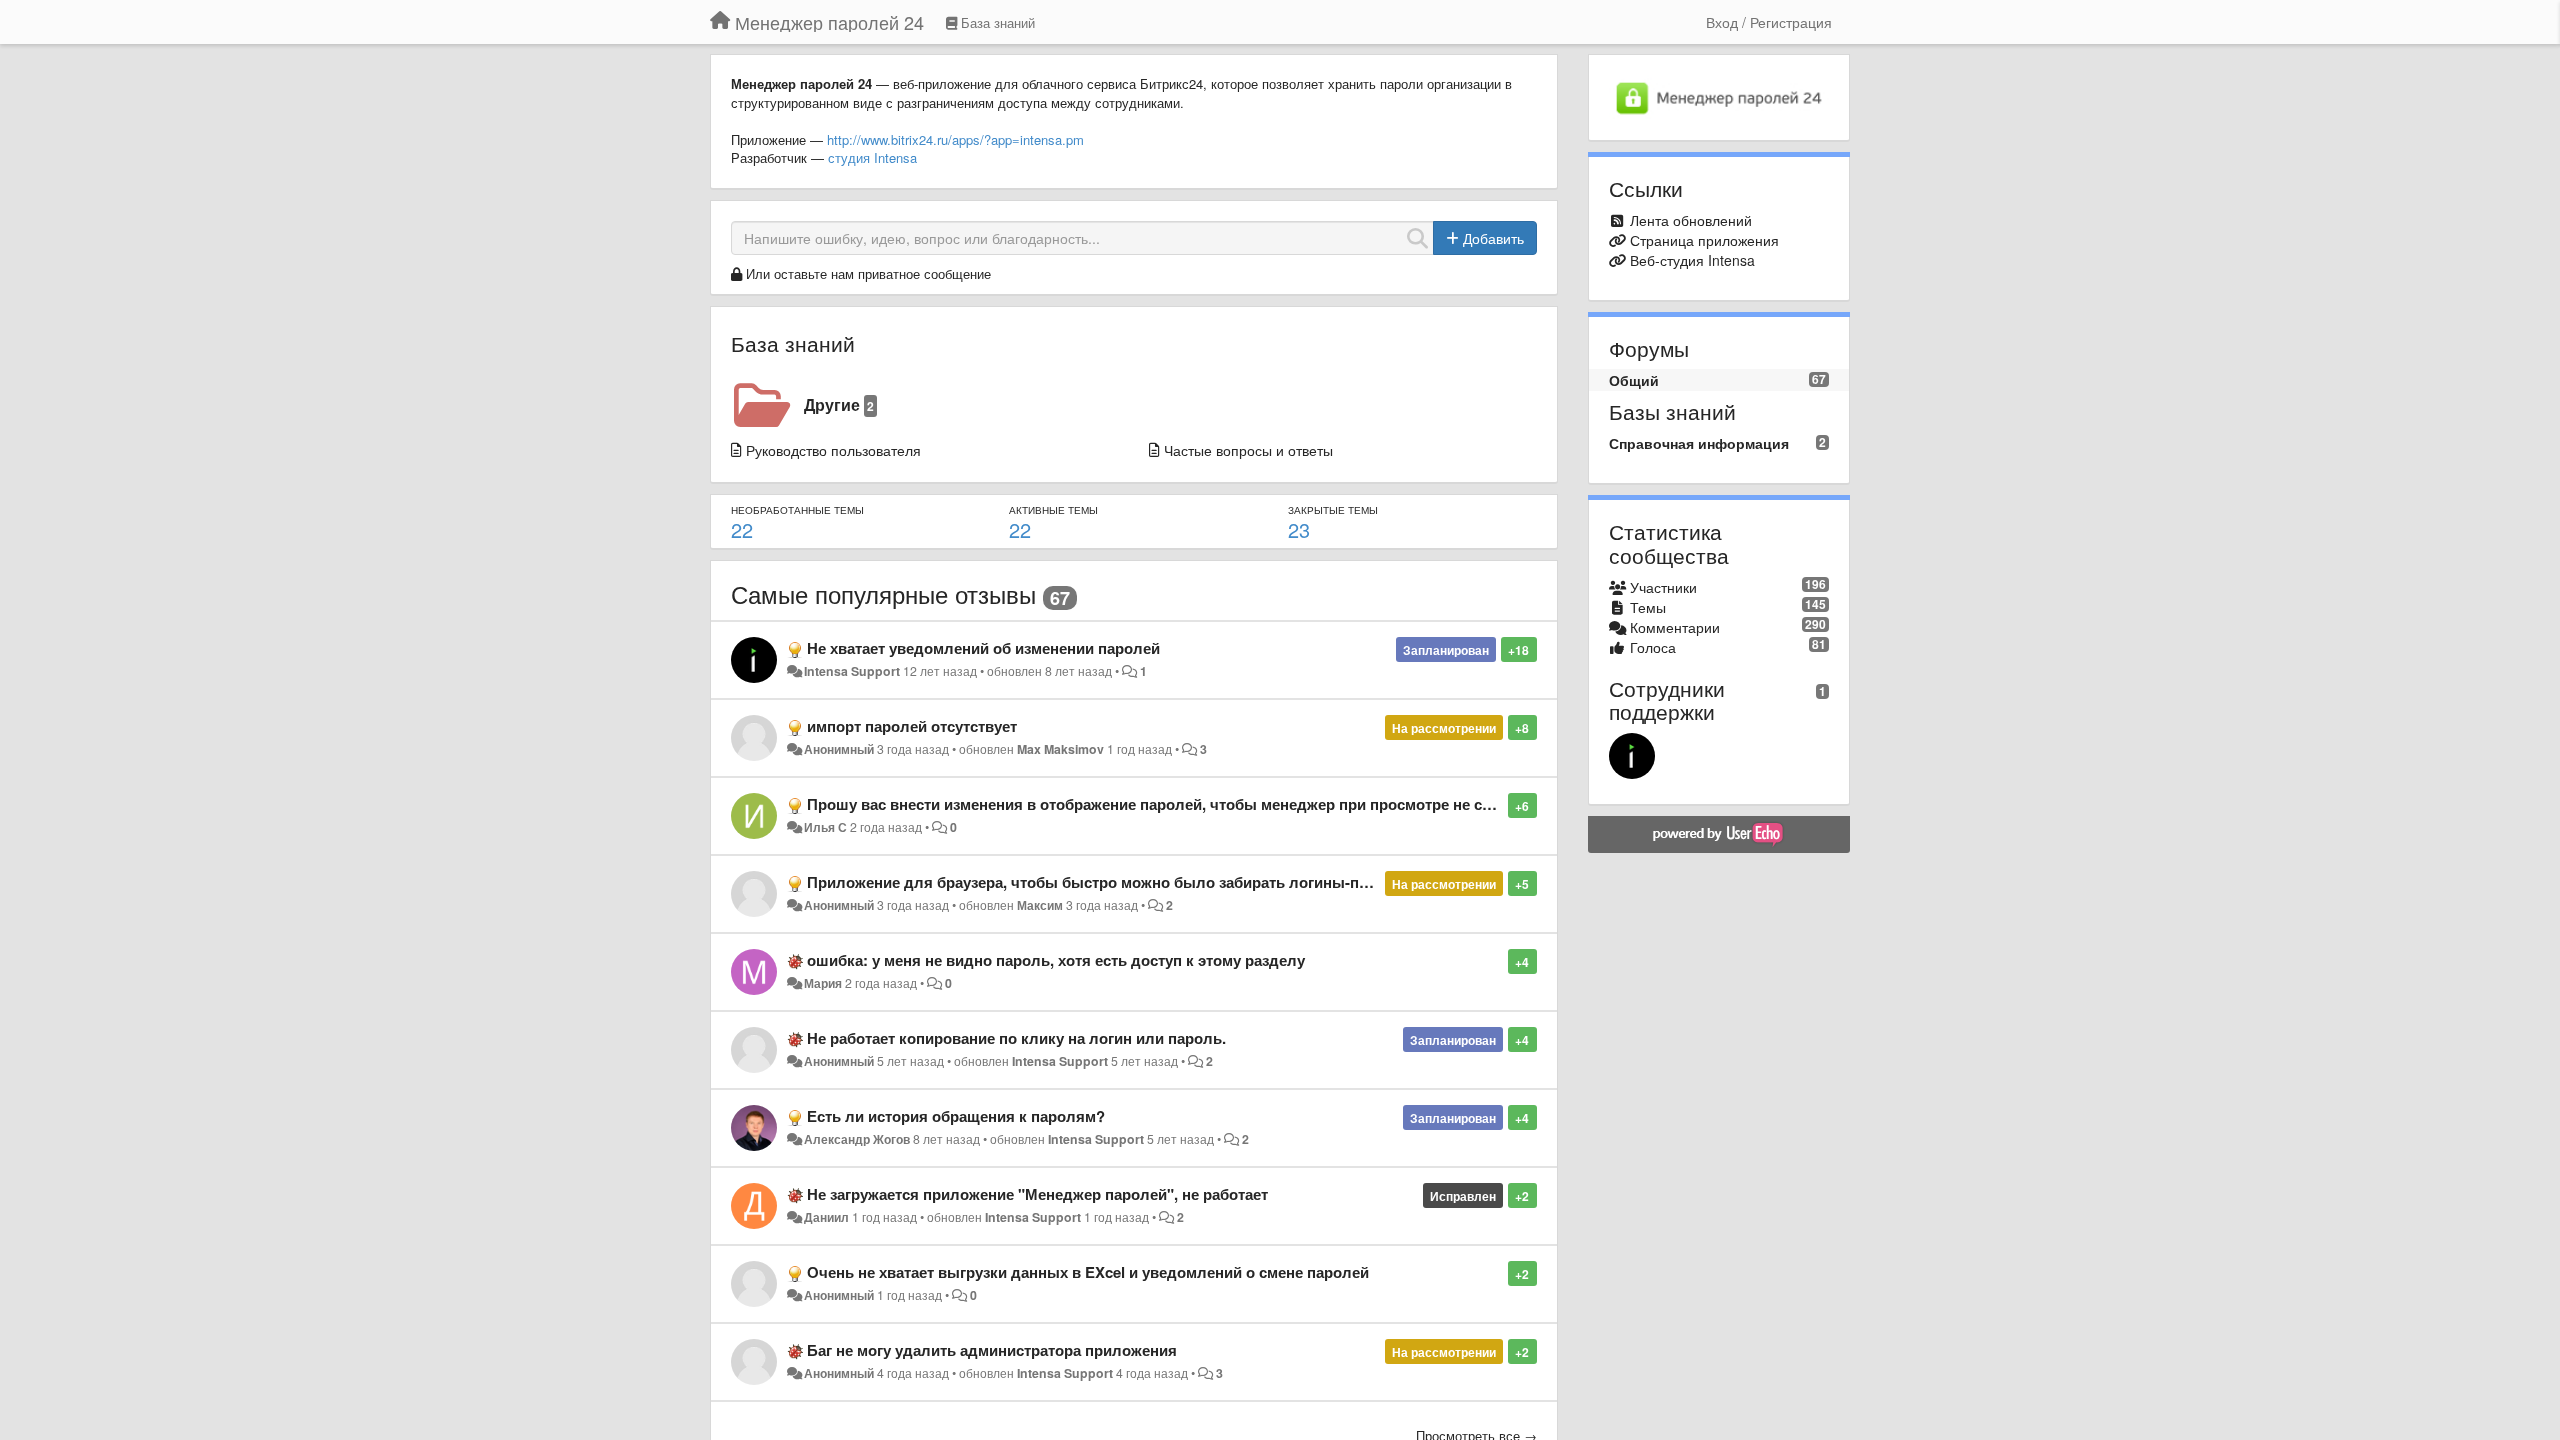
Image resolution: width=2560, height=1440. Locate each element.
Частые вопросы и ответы (1248, 450)
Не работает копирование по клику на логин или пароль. (1016, 1038)
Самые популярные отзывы (883, 593)
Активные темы (1053, 510)
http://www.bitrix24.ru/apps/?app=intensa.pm (955, 139)
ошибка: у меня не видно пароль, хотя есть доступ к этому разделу (1056, 960)
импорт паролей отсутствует (912, 726)
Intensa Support (852, 671)
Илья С (825, 827)
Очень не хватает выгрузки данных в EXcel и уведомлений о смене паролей (1088, 1272)
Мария (823, 983)
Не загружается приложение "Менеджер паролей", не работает (1037, 1194)
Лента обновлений (1691, 220)
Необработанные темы (797, 510)
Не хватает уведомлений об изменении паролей (983, 648)
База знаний (793, 343)
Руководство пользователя (833, 450)
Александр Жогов (857, 1139)
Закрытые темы (1333, 510)
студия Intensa (872, 157)
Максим (1040, 905)
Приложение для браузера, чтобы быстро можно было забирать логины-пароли (1105, 882)
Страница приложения (1704, 240)
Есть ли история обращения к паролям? (956, 1116)
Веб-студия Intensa (1692, 260)
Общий (1634, 380)
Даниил (826, 1217)
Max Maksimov (1060, 749)
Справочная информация (1699, 443)
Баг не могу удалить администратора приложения (992, 1350)
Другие (839, 404)
